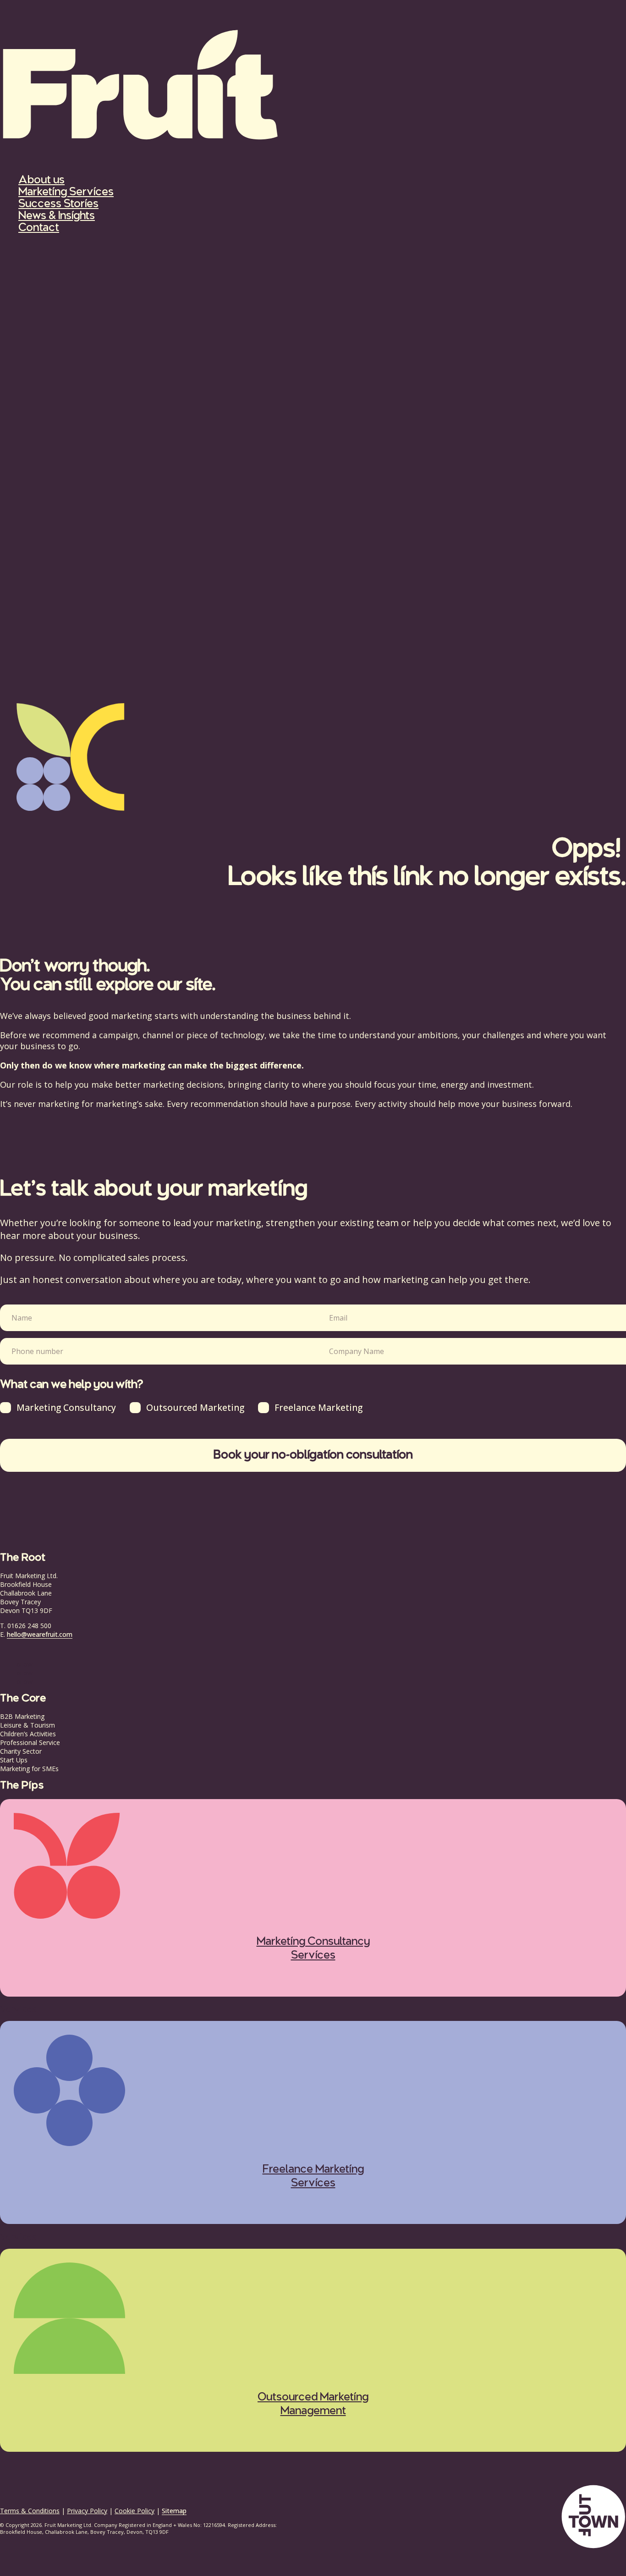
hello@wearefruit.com (40, 1634)
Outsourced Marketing (195, 1407)
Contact (39, 228)
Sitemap (174, 2511)
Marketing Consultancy (66, 1407)
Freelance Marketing (318, 1407)
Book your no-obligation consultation (313, 1455)
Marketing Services (66, 193)
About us (41, 181)
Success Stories (58, 204)
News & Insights (57, 216)
